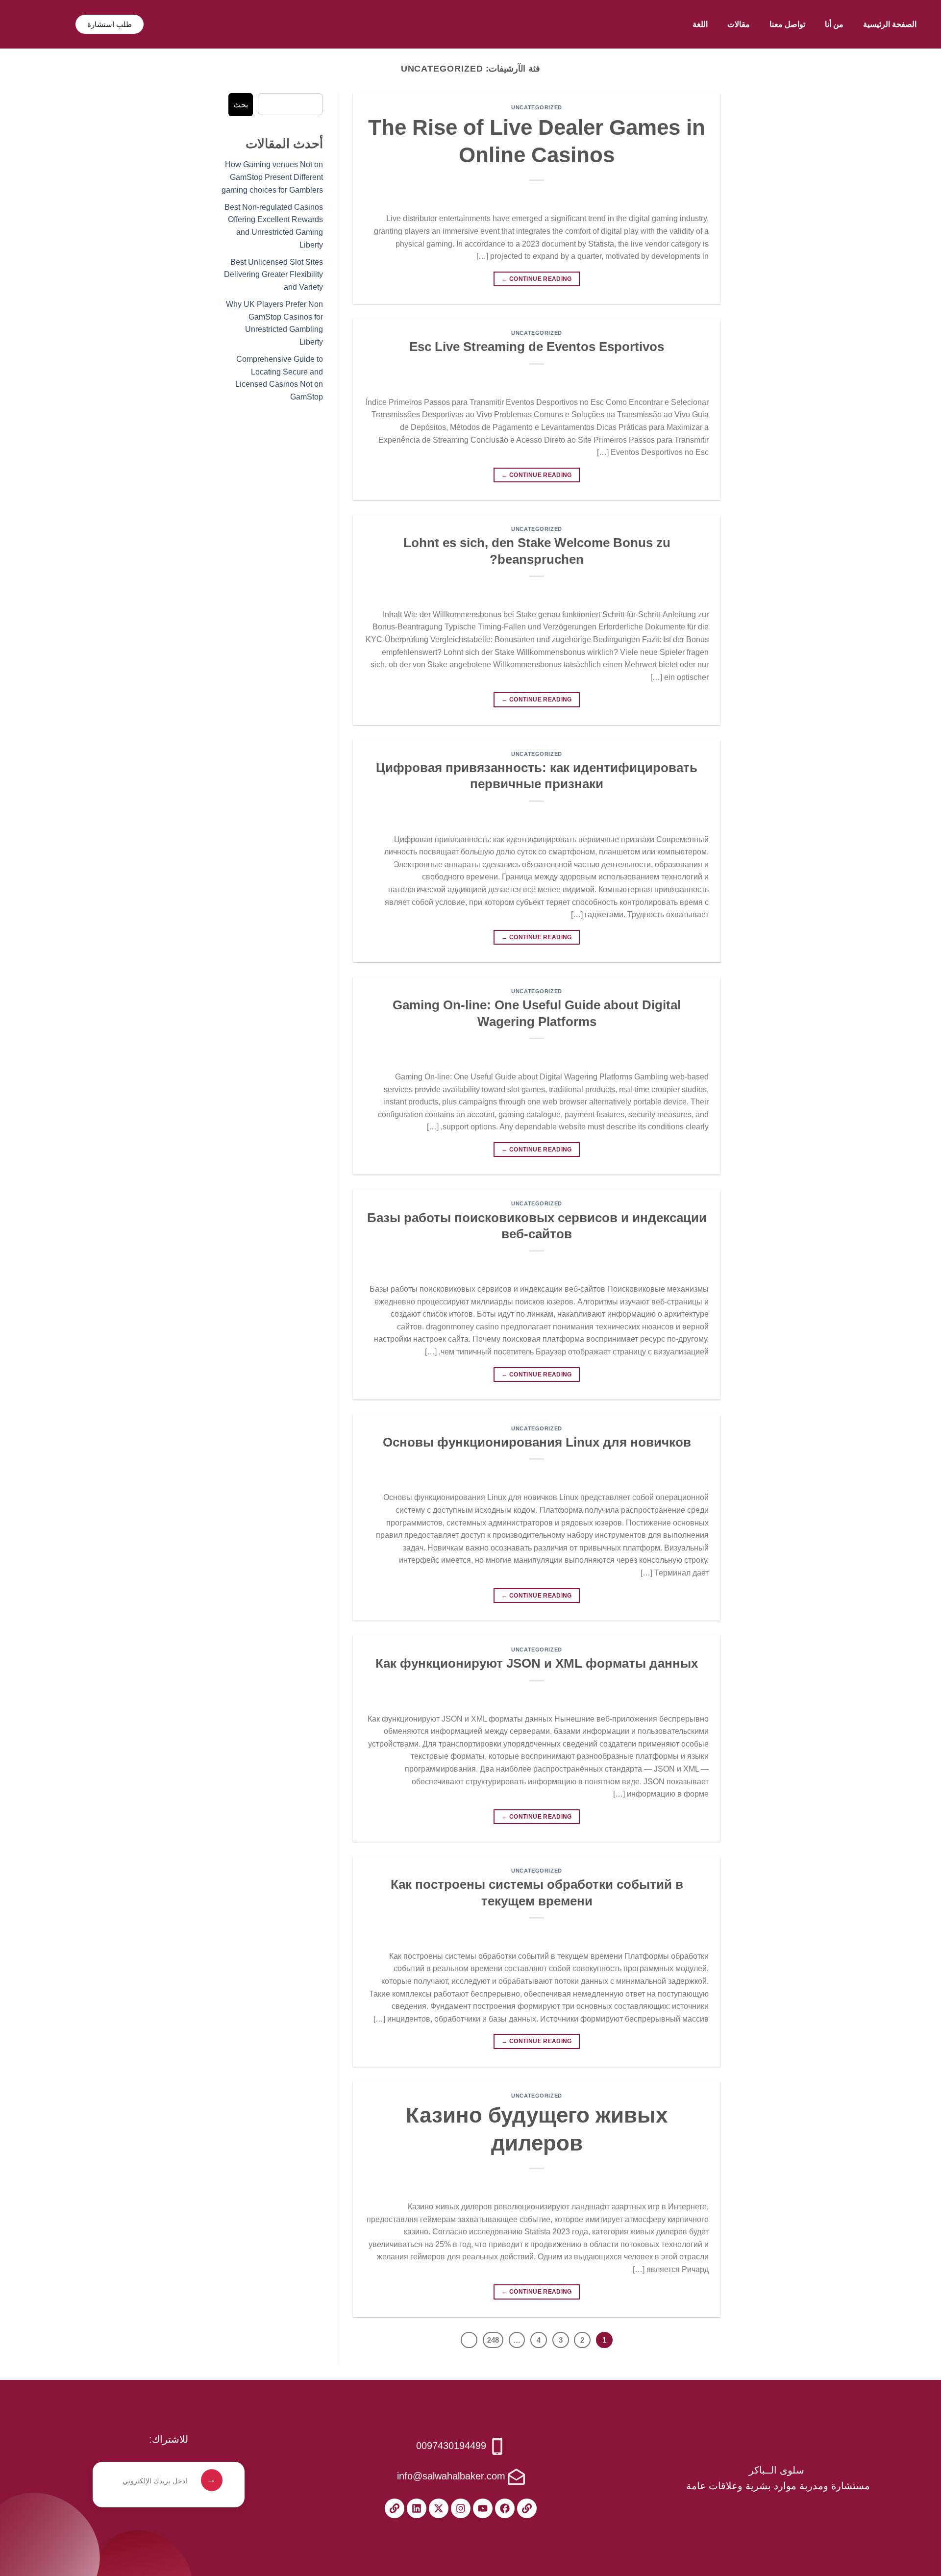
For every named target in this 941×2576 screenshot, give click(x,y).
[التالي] (469, 2340)
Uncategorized (536, 107)
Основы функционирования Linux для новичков (537, 1442)
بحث (241, 105)
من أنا (834, 24)
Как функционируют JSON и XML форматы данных (537, 1663)
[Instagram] (461, 2508)
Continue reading (537, 279)
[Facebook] (505, 2508)
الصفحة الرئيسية (890, 24)
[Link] (527, 2508)
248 (493, 2340)
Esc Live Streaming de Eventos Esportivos (537, 347)
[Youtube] (483, 2508)
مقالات (739, 24)
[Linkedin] (417, 2508)
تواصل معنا (787, 24)
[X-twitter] (439, 2508)
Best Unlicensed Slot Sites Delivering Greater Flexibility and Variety (273, 275)
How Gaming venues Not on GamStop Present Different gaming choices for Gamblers (272, 177)
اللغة (700, 24)
